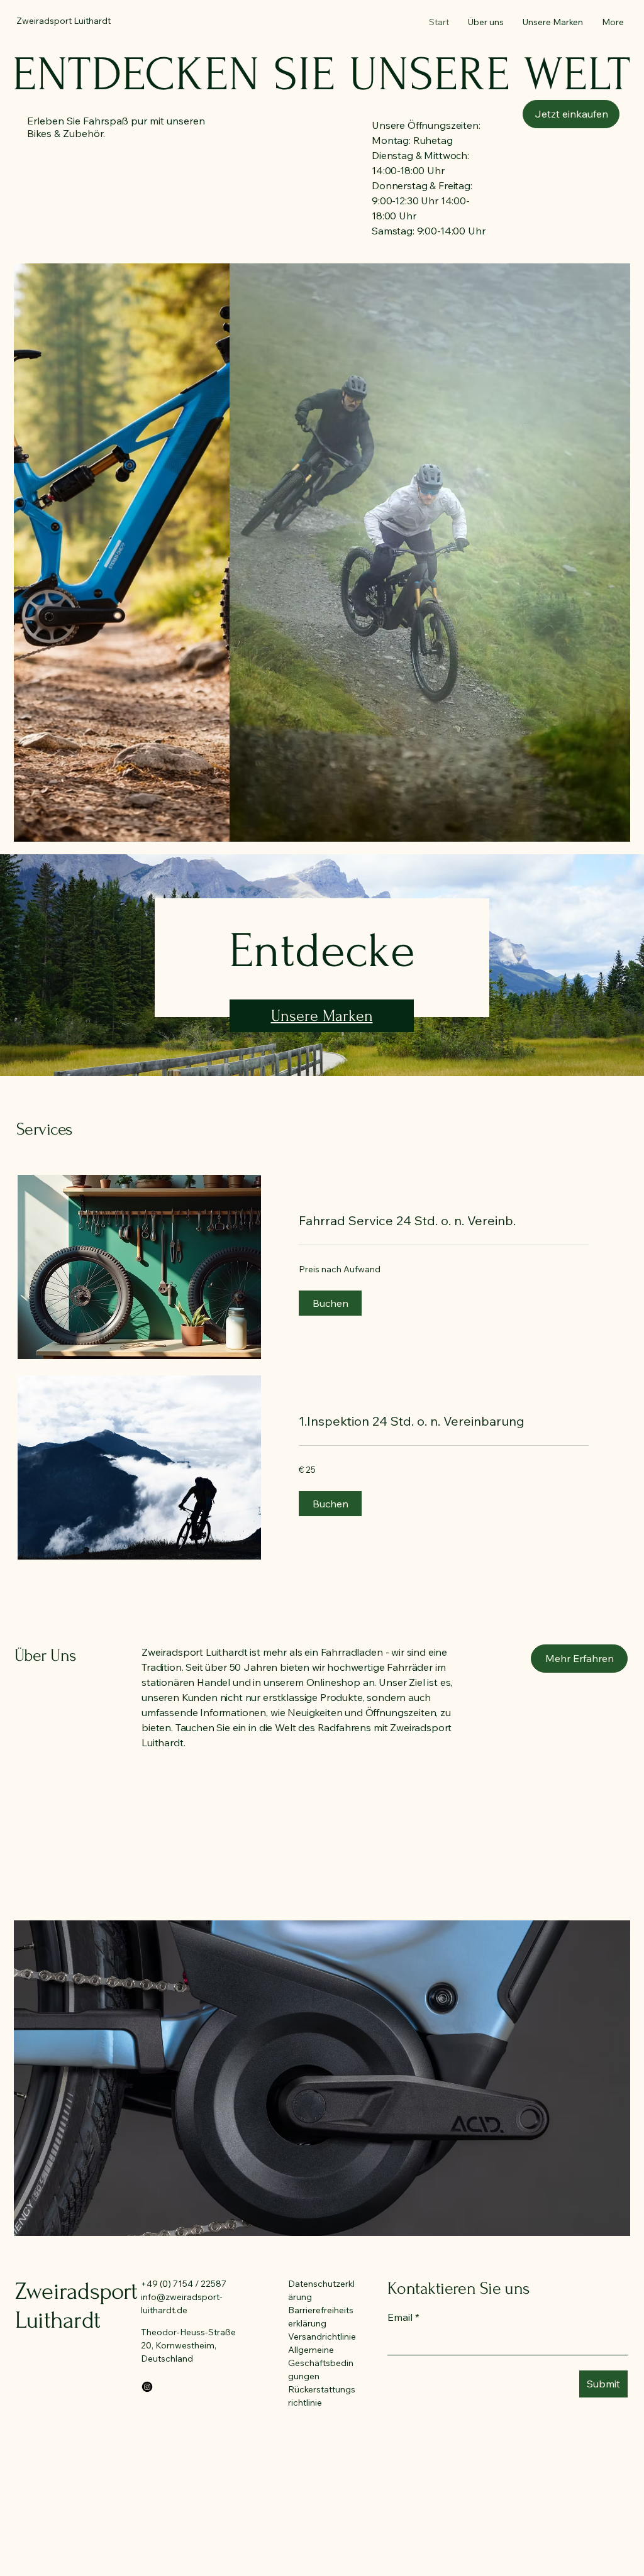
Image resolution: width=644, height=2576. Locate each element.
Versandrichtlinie (322, 2337)
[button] (571, 114)
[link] (444, 1221)
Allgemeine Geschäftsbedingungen (321, 2363)
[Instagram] (147, 2387)
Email (403, 2317)
